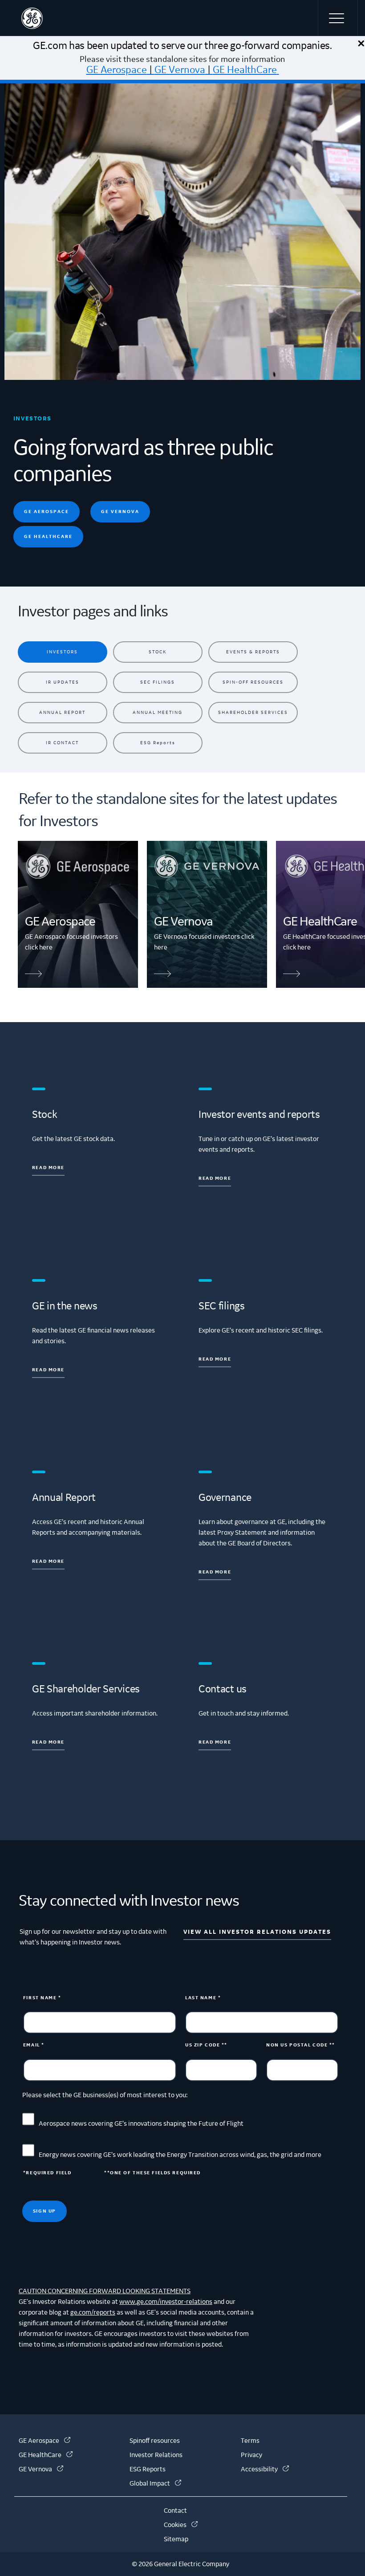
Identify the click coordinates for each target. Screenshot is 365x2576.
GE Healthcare (48, 536)
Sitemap (176, 2539)
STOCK (158, 652)
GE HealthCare (245, 70)
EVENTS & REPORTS (253, 652)
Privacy (251, 2455)
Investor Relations (156, 2455)
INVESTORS (62, 652)
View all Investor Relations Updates (257, 1932)
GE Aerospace (117, 70)
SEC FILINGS (158, 682)
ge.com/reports (93, 2313)
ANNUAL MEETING (158, 712)
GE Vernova (180, 70)
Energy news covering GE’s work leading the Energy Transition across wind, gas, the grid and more (180, 2155)
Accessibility (265, 2470)
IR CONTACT (62, 743)
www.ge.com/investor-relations (166, 2302)
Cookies (181, 2525)
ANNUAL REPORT (62, 712)
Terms (250, 2441)
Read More (215, 1359)
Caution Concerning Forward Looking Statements (105, 2291)
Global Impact (155, 2484)
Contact (175, 2511)
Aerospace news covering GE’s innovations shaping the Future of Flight (141, 2124)
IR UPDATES (63, 682)
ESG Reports (158, 743)
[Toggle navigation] (338, 18)
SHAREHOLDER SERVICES (253, 712)
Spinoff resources (155, 2441)
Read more (48, 1168)
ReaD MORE (215, 1572)
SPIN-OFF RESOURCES (253, 682)
